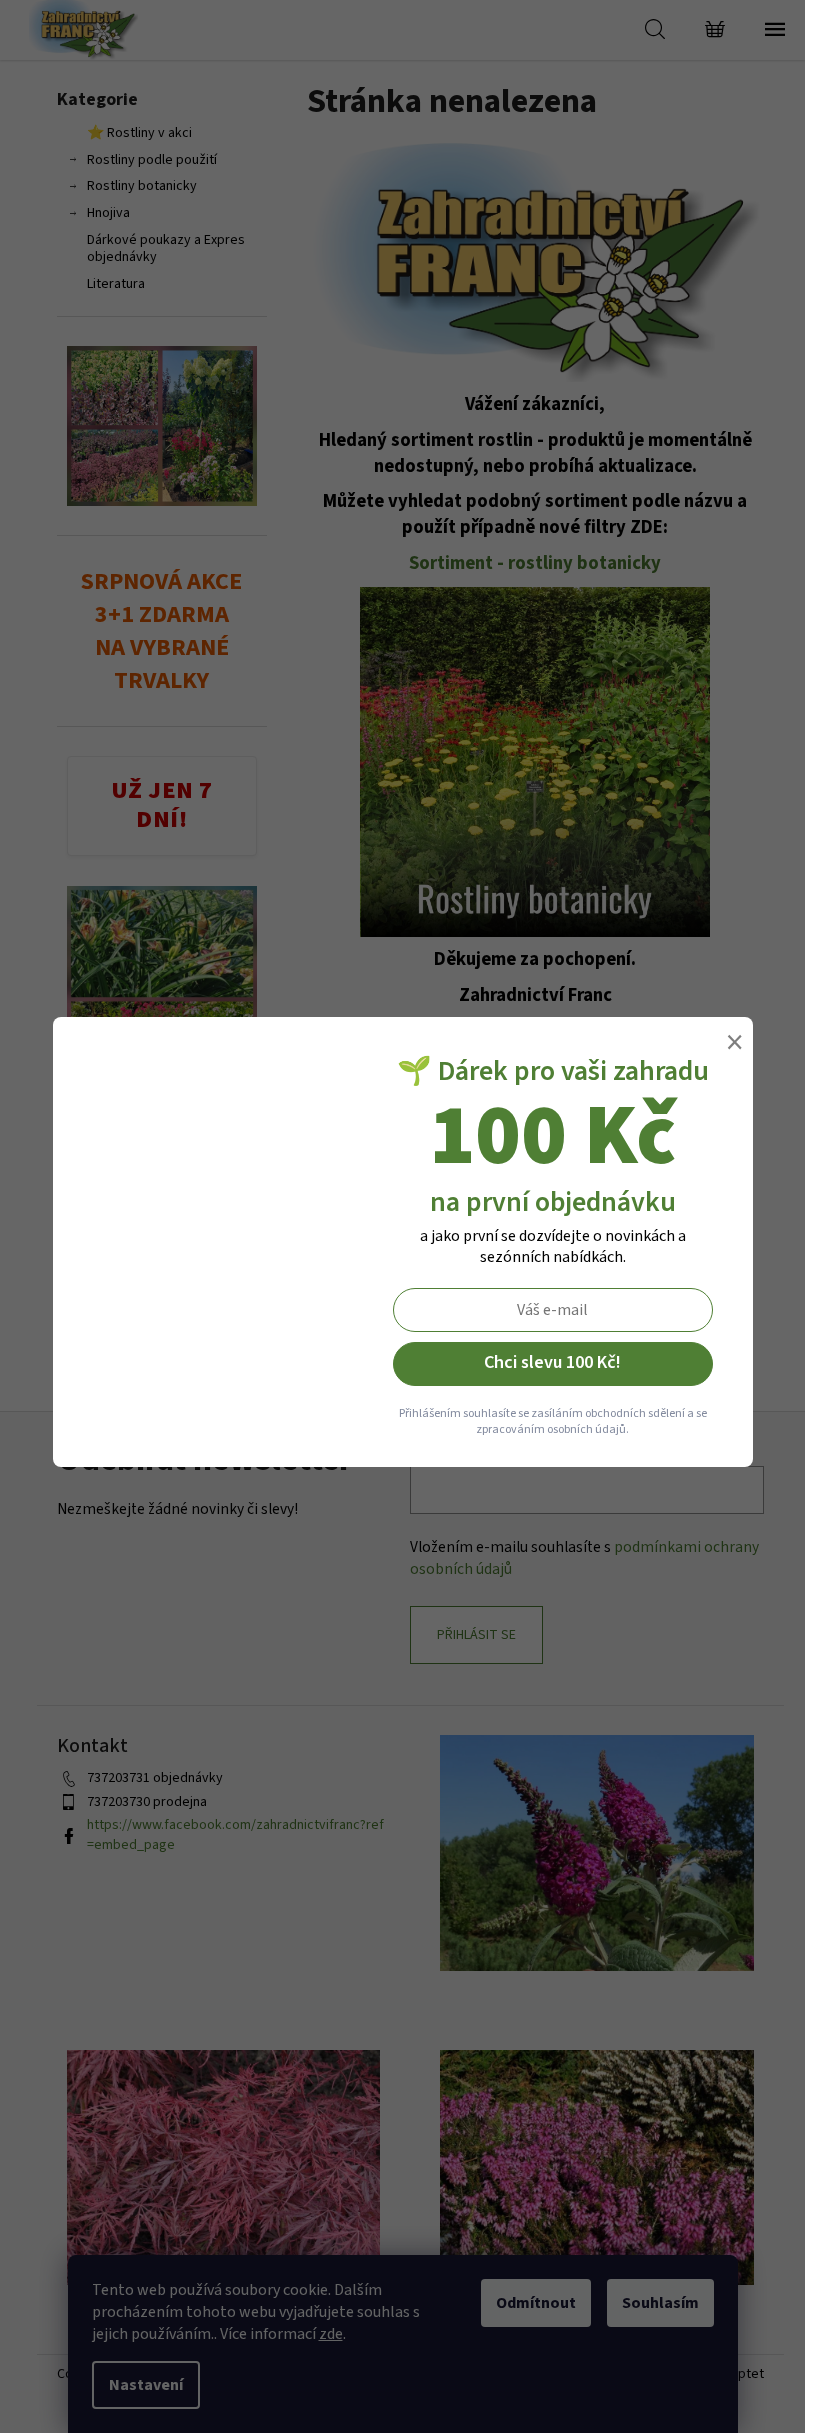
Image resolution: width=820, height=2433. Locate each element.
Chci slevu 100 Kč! (552, 1362)
